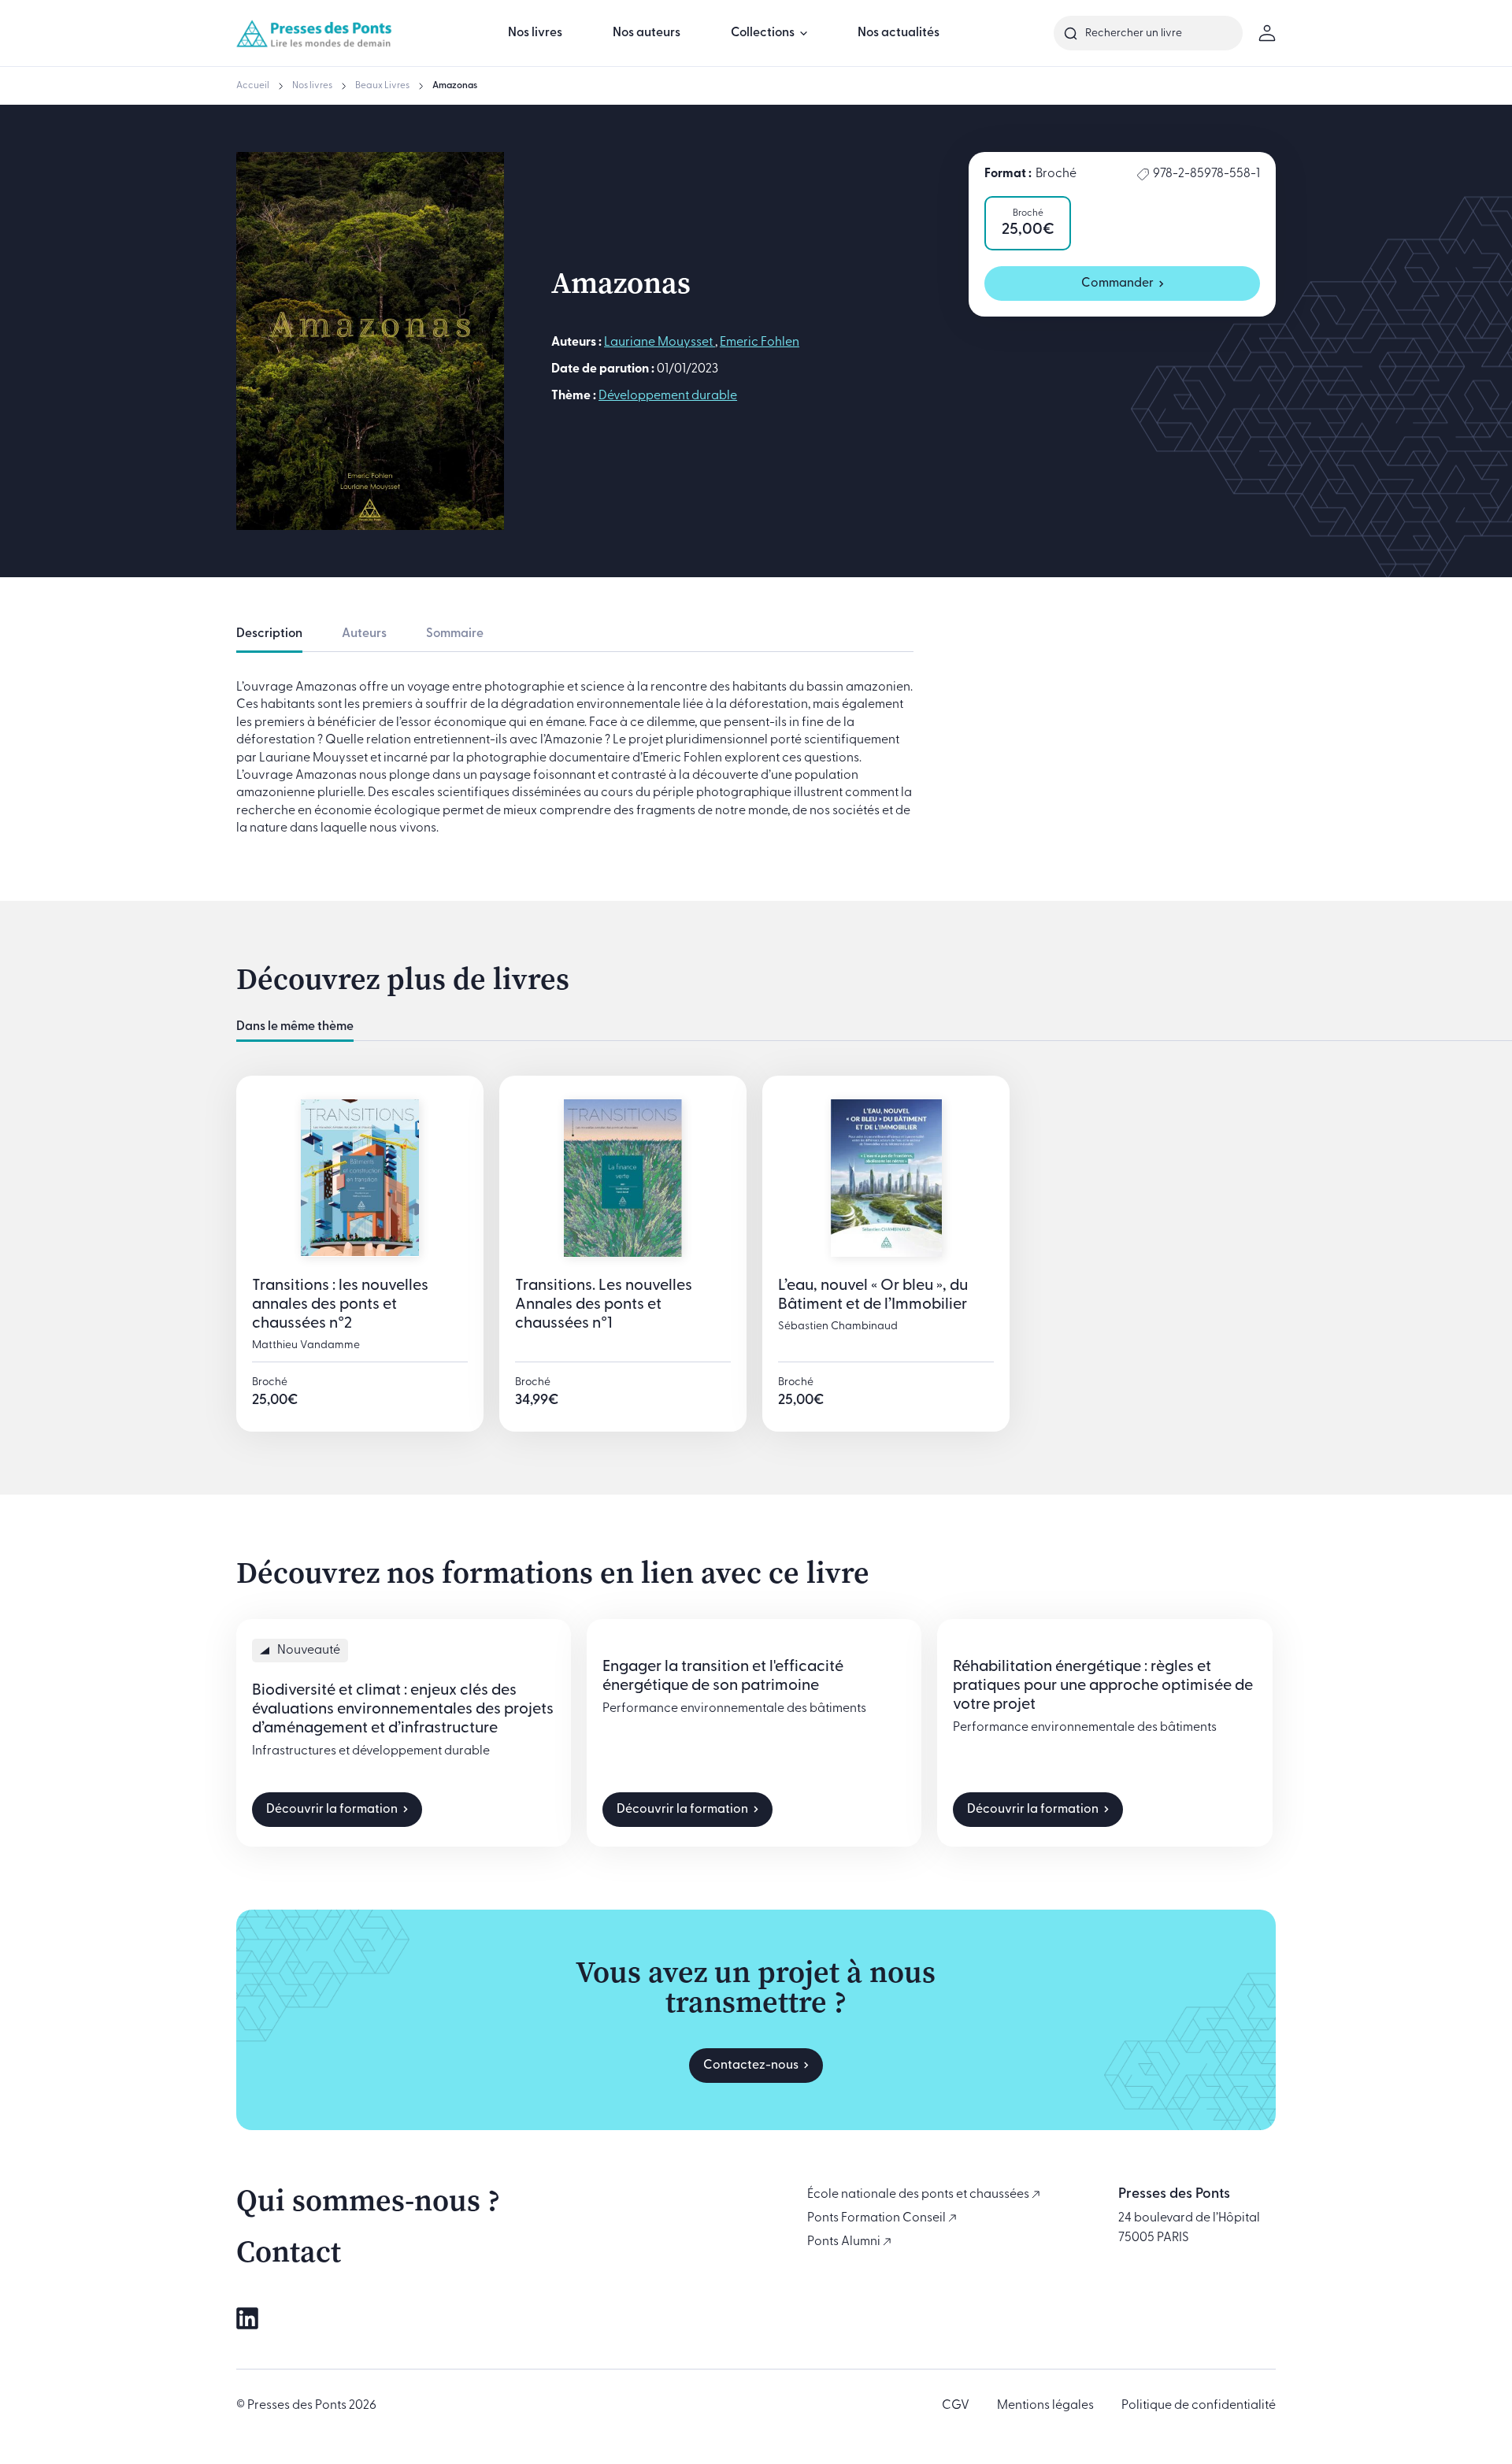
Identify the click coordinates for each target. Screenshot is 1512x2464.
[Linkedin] (247, 2318)
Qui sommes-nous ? (368, 2200)
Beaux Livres (382, 86)
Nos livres (535, 33)
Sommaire (455, 634)
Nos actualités (899, 33)
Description (269, 634)
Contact (289, 2251)
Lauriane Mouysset (660, 343)
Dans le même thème (295, 1027)
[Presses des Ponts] (315, 33)
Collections (763, 33)
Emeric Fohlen (760, 343)
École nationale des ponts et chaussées (919, 2195)
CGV (956, 2406)
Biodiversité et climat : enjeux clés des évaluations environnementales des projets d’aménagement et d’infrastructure (403, 1710)
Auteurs (364, 634)
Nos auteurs (647, 33)
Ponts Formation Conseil (878, 2218)
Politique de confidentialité (1199, 2406)
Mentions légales (1045, 2406)
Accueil (253, 86)
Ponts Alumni (845, 2242)
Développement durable (668, 396)
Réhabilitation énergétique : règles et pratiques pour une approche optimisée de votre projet (1103, 1686)
